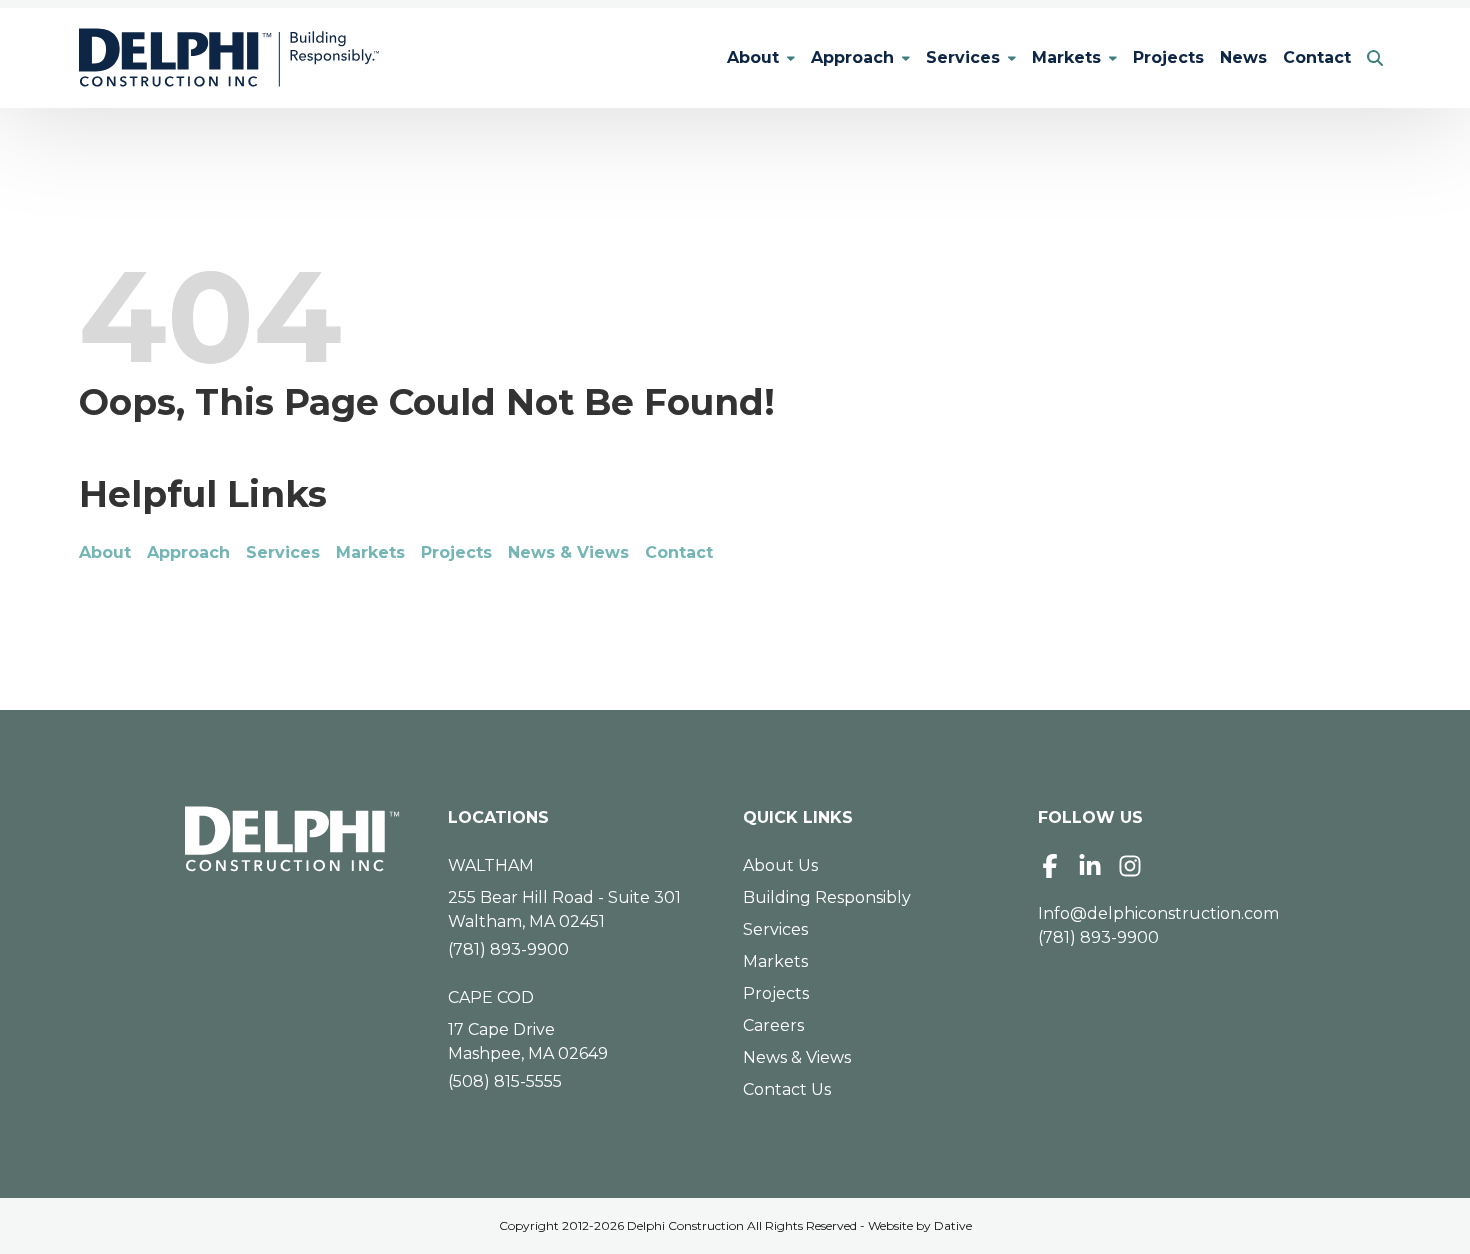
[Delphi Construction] (229, 58)
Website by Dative (920, 1225)
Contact (1317, 57)
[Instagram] (1130, 866)
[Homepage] (292, 839)
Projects (1168, 57)
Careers (773, 1025)
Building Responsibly (827, 897)
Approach (852, 57)
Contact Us (787, 1089)
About (753, 57)
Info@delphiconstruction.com (1158, 913)
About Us (780, 865)
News (1243, 57)
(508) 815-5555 (505, 1081)
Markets (1066, 57)
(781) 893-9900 (508, 949)
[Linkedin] (1090, 866)
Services (963, 57)
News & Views (568, 552)
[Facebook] (1050, 866)
